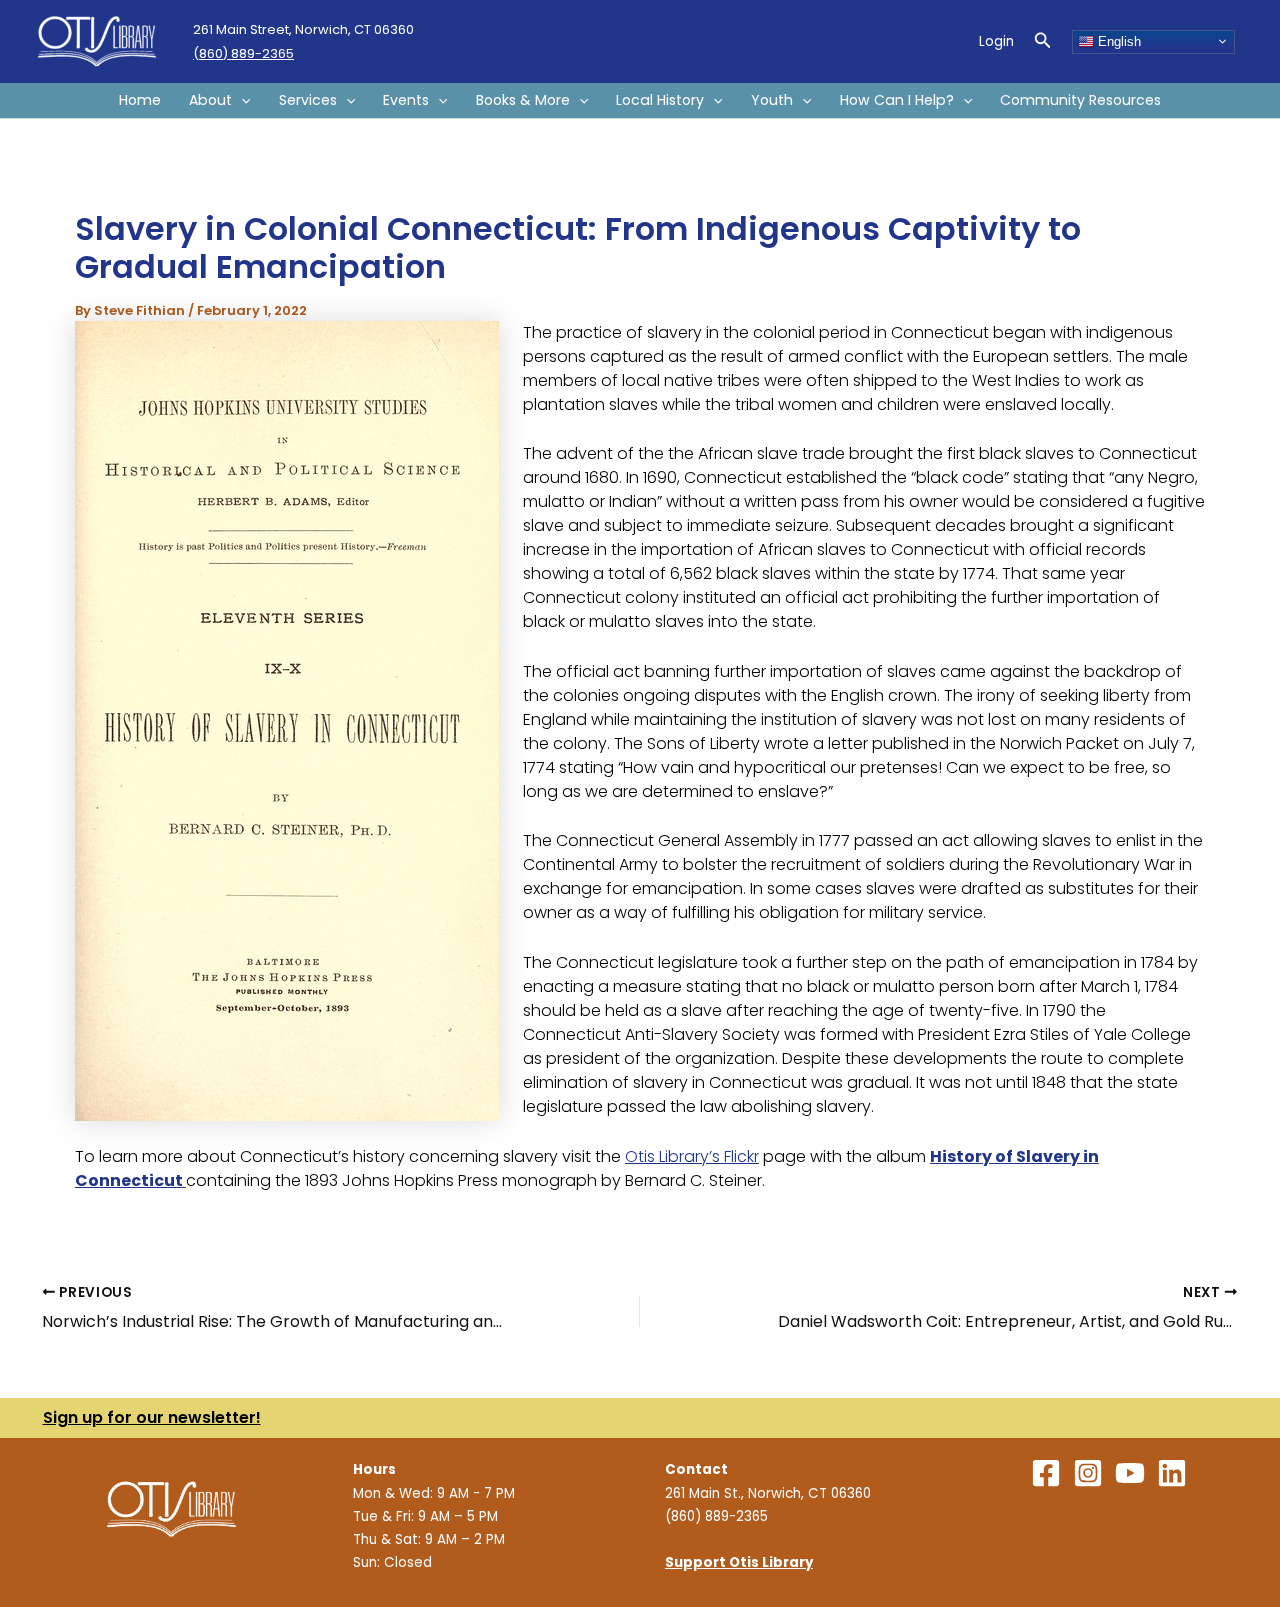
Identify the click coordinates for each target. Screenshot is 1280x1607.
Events (406, 100)
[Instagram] (1088, 1473)
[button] (1043, 42)
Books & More (523, 100)
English (1117, 40)
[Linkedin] (1172, 1473)
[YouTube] (1130, 1473)
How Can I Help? (897, 100)
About (210, 100)
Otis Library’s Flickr (692, 1156)
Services (308, 100)
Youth (772, 100)
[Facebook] (1046, 1473)
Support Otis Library (739, 1562)
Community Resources (1080, 100)
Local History (660, 100)
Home (140, 100)
